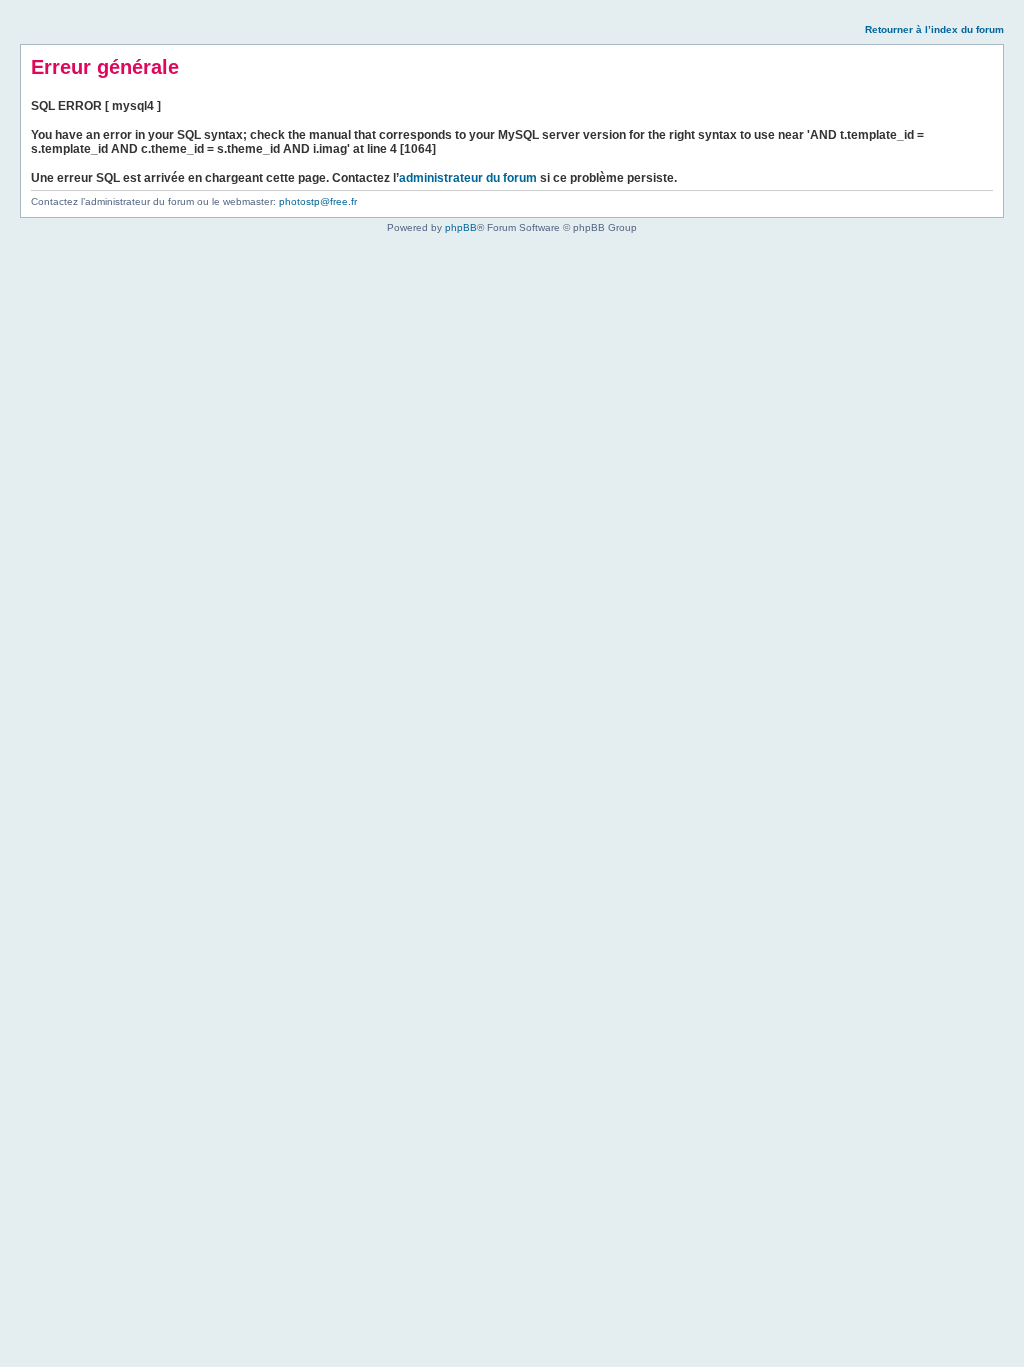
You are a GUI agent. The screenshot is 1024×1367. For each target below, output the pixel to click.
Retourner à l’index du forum (934, 29)
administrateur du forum (468, 178)
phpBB (461, 227)
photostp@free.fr (318, 201)
